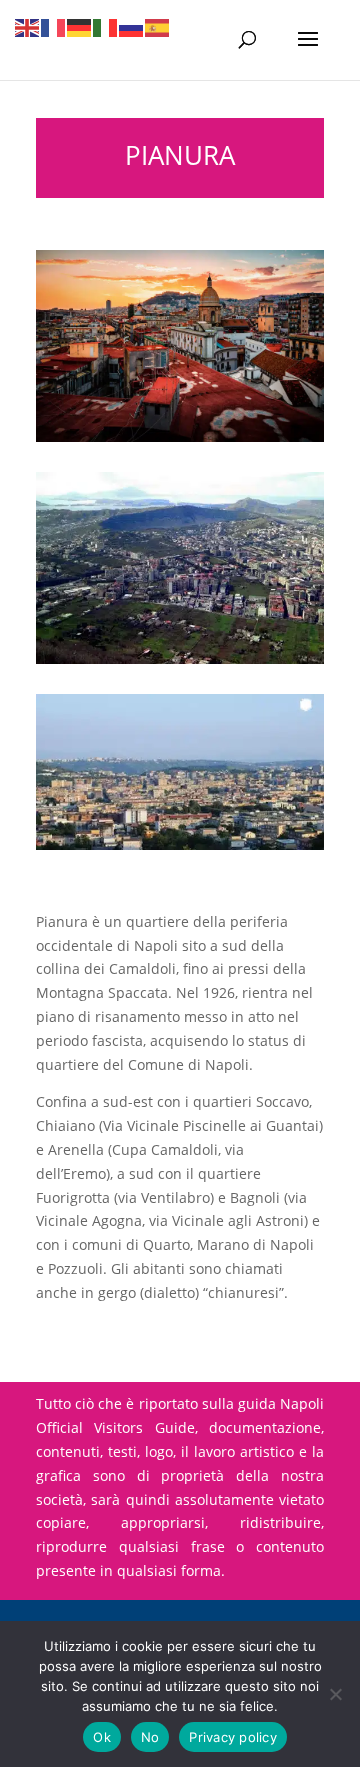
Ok (102, 1737)
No (150, 1737)
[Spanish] (158, 26)
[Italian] (106, 26)
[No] (335, 1694)
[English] (28, 26)
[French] (54, 26)
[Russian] (132, 26)
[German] (80, 26)
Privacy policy (233, 1737)
